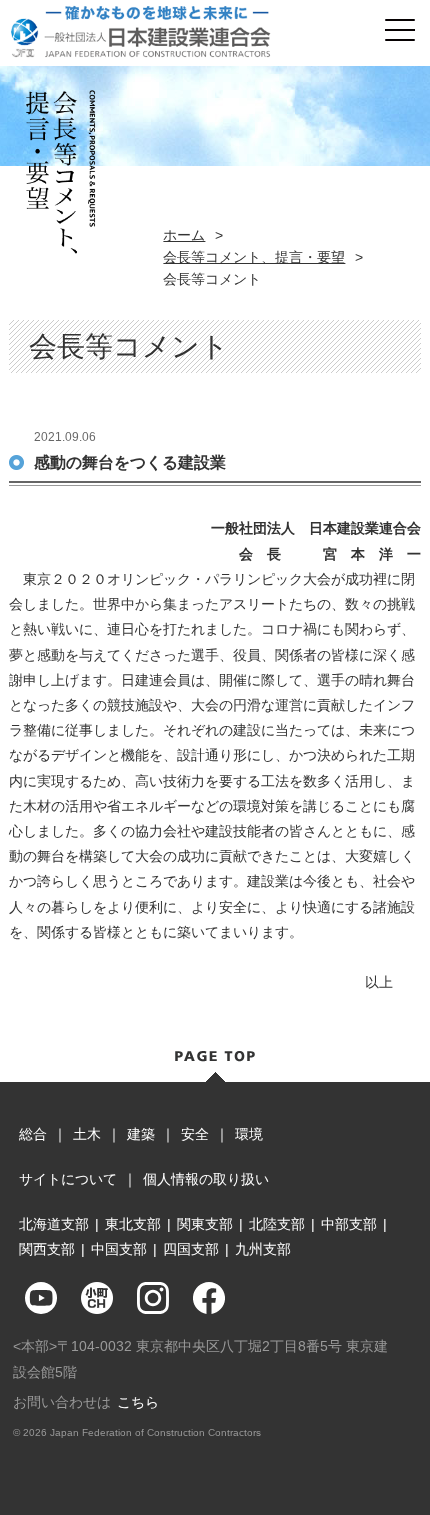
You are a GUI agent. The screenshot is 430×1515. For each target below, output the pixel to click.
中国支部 (119, 1249)
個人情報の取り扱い (206, 1179)
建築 (141, 1134)
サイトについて (68, 1179)
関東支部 (205, 1224)
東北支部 (133, 1224)
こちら (138, 1402)
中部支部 (349, 1224)
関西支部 (47, 1249)
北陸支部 (277, 1224)
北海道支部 (54, 1224)
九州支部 (263, 1249)
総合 (33, 1134)
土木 (87, 1134)
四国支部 (191, 1249)
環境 (249, 1134)
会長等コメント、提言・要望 (254, 257)
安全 (195, 1134)
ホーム (184, 235)
